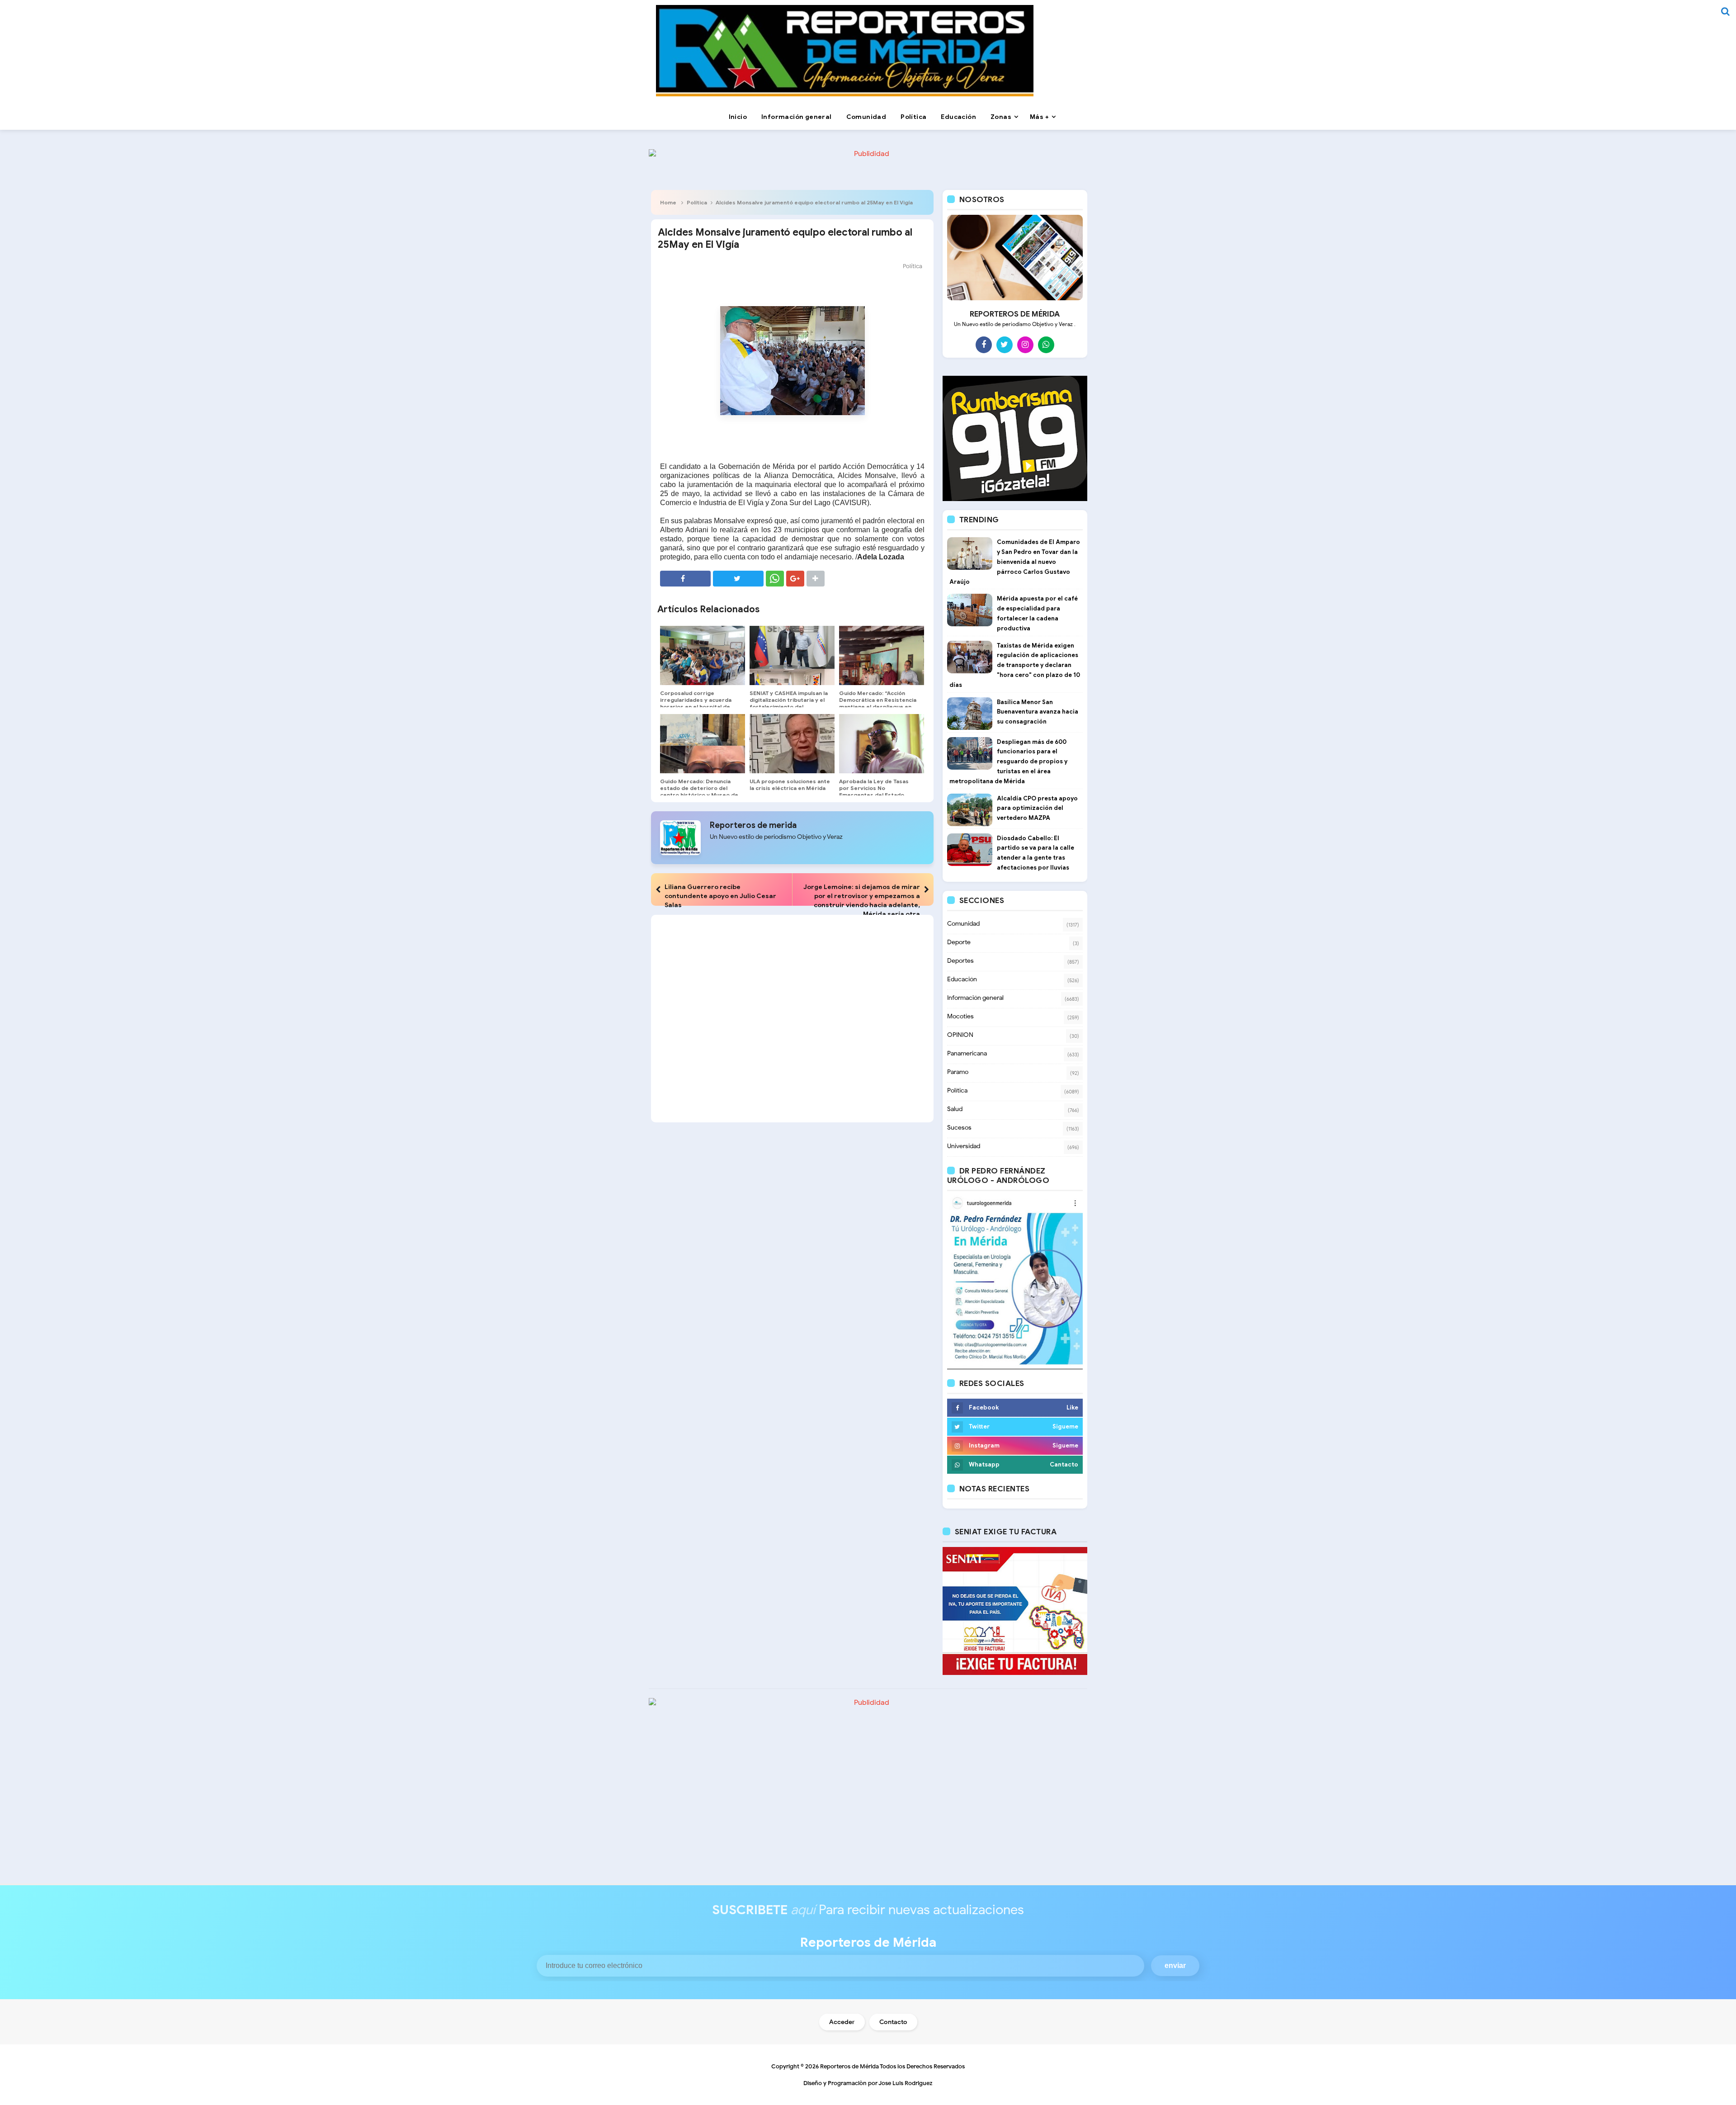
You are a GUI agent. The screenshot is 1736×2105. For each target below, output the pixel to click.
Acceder (842, 2022)
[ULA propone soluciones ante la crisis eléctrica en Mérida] (792, 744)
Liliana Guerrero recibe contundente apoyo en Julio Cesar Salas (720, 896)
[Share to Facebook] (685, 579)
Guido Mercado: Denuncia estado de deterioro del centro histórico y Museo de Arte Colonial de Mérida (699, 791)
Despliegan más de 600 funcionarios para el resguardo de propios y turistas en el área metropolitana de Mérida (1008, 762)
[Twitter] (1005, 345)
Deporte (959, 942)
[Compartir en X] (738, 579)
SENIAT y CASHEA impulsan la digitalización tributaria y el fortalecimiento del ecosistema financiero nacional (789, 707)
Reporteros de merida (753, 825)
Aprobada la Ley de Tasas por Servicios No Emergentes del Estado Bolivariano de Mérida (874, 791)
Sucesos (959, 1128)
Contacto (893, 2022)
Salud (955, 1109)
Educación (962, 979)
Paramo (958, 1072)
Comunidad (963, 924)
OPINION (960, 1035)
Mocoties (960, 1016)
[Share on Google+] (795, 579)
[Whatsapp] (1046, 345)
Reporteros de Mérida (849, 2066)
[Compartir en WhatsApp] (775, 579)
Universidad (964, 1146)
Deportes (960, 961)
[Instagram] (1025, 345)
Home (668, 202)
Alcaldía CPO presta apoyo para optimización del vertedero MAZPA (1037, 808)
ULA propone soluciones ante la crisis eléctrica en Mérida (790, 785)
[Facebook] (984, 345)
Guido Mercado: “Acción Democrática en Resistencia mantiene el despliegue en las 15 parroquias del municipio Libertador (878, 707)
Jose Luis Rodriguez (906, 2083)
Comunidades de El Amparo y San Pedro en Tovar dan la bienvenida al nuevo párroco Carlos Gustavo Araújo (1015, 562)
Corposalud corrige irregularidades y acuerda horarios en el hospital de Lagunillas (696, 703)
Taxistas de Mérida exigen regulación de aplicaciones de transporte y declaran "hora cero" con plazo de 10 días (1015, 665)
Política (697, 202)
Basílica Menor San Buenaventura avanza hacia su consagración (1038, 712)
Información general (975, 998)
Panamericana (967, 1053)
